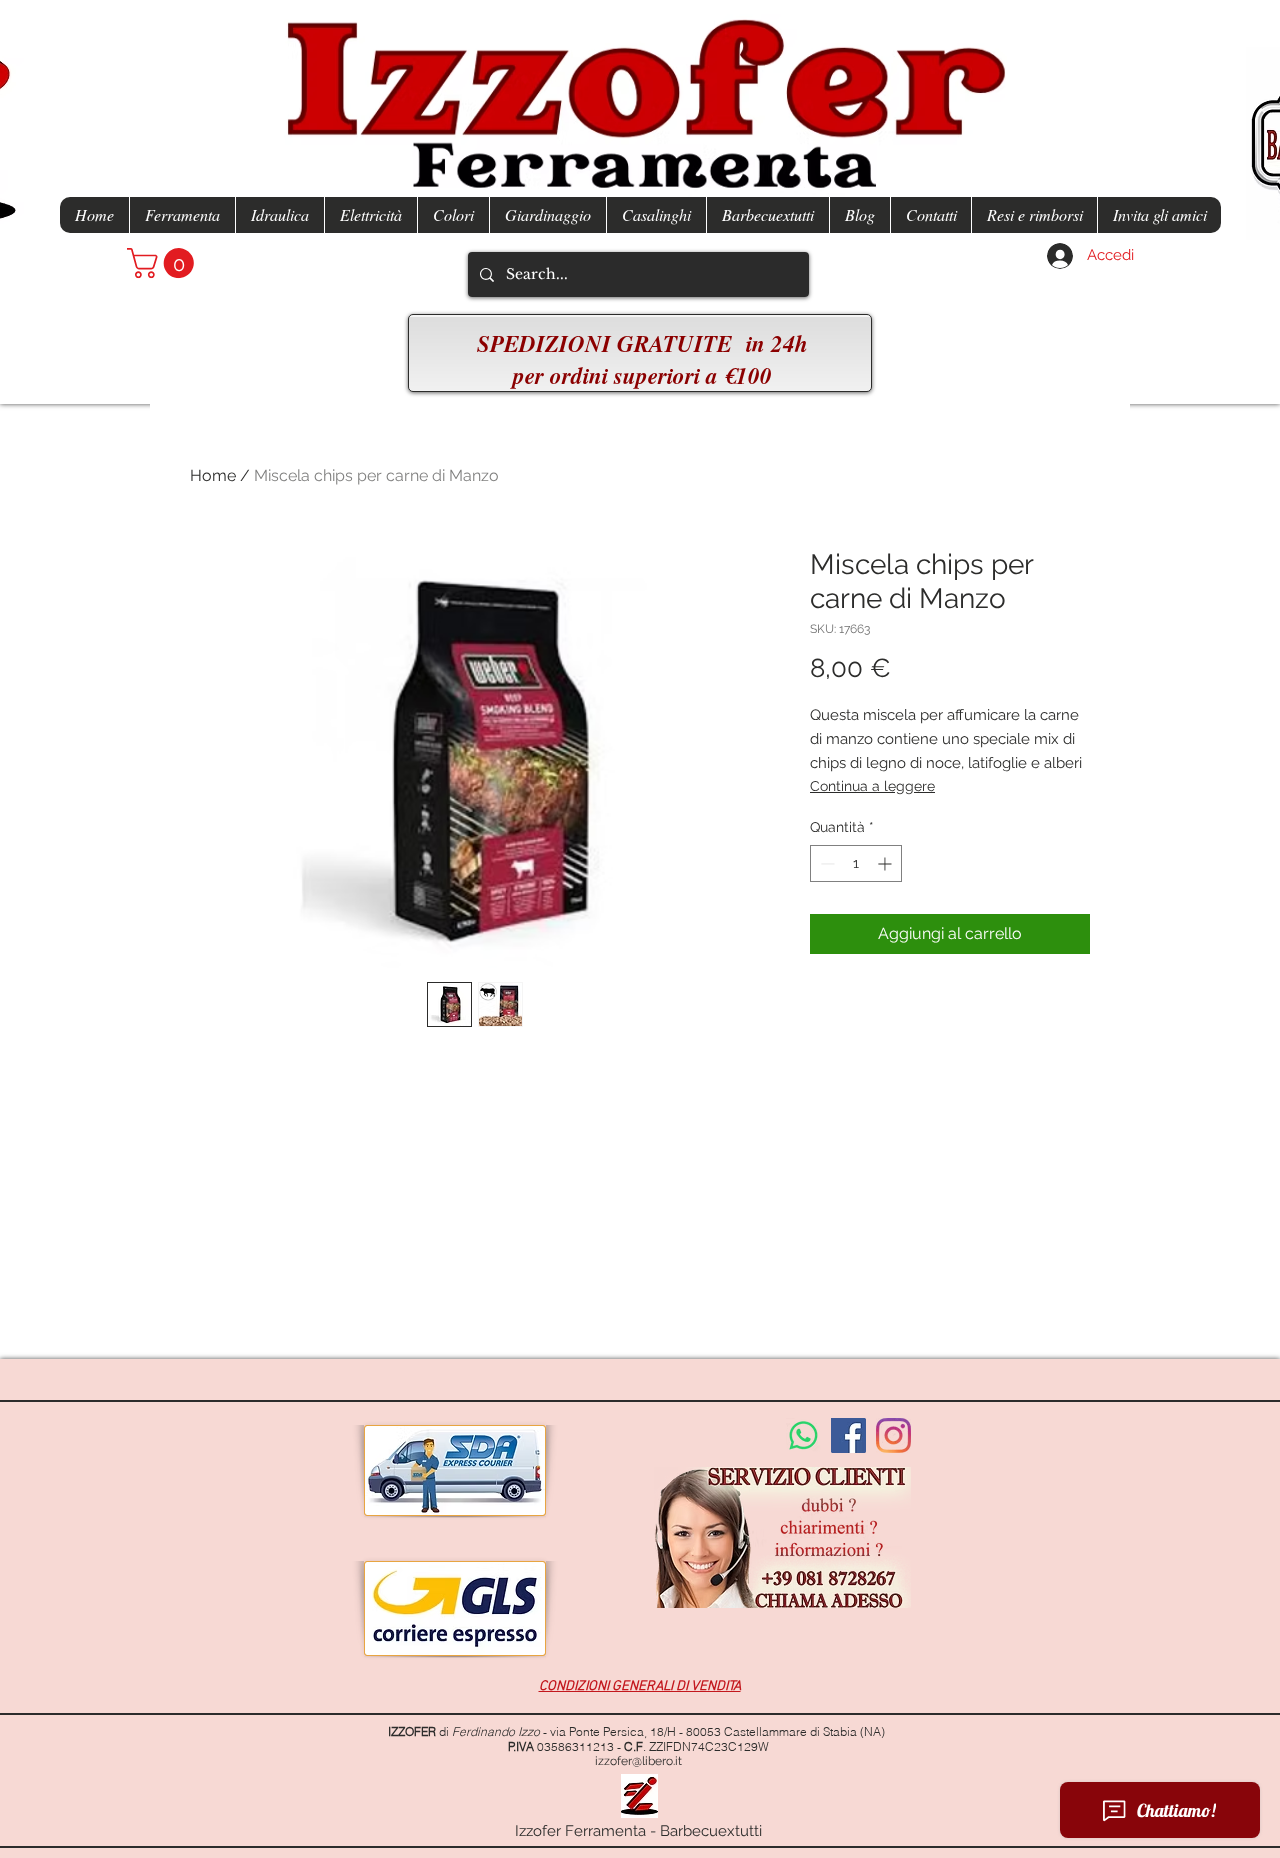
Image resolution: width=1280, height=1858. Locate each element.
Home (213, 475)
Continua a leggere (872, 786)
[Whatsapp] (803, 1435)
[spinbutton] (856, 863)
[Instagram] (893, 1435)
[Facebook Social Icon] (848, 1435)
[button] (164, 263)
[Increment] (886, 863)
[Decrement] (825, 863)
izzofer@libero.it (638, 1761)
